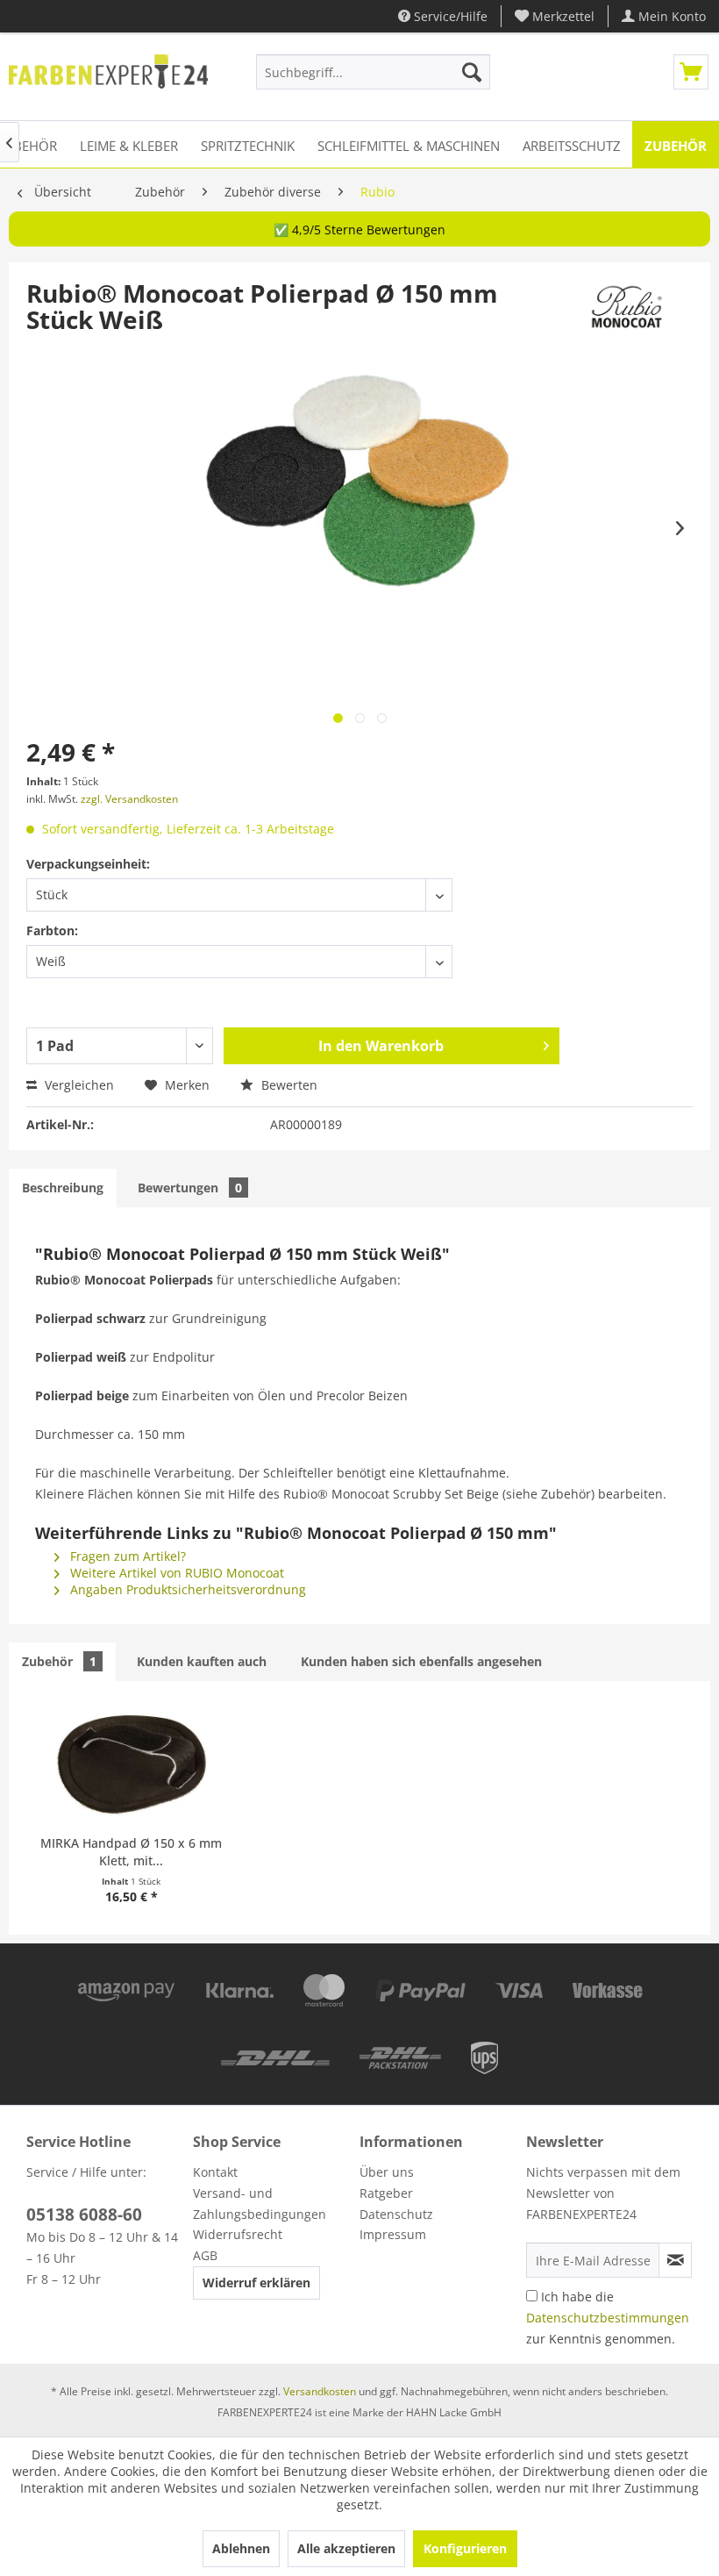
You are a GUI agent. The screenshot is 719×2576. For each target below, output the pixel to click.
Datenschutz (396, 2214)
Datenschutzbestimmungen (608, 2318)
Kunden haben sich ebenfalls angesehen (421, 1661)
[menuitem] (555, 16)
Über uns (387, 2172)
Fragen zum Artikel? (126, 1556)
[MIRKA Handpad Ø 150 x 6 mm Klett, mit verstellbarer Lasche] (132, 1764)
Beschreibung (63, 1188)
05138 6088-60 (84, 2215)
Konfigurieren (465, 2548)
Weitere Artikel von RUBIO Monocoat (175, 1573)
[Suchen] (472, 72)
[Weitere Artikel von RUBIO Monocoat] (626, 311)
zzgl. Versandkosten (129, 799)
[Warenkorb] (691, 72)
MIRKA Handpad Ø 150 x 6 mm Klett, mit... (131, 1852)
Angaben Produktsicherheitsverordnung (186, 1589)
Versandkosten (320, 2391)
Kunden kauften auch (202, 1661)
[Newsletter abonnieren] (675, 2260)
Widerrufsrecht (238, 2234)
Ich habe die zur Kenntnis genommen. (608, 2318)
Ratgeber (386, 2193)
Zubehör (59, 1661)
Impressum (393, 2234)
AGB (205, 2255)
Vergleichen (78, 1085)
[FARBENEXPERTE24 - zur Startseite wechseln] (108, 76)
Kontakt (215, 2172)
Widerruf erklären (256, 2283)
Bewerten (288, 1085)
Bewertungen (190, 1188)
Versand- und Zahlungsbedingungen (260, 2204)
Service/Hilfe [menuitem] (449, 16)
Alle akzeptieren (346, 2548)
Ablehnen (241, 2548)
